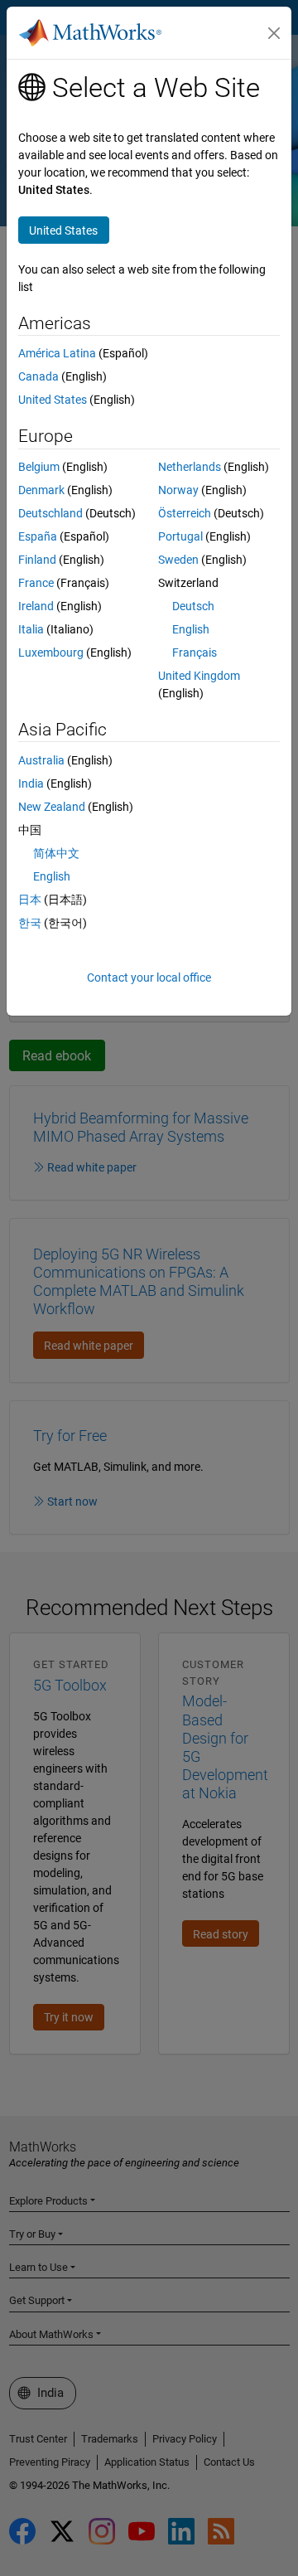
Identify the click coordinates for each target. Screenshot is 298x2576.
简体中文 (56, 853)
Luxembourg (51, 652)
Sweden (178, 560)
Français (195, 652)
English (191, 629)
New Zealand (52, 807)
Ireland (36, 606)
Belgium (39, 467)
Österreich (185, 513)
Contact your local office (149, 978)
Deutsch (193, 606)
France (36, 583)
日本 (30, 900)
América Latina (57, 353)
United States (53, 400)
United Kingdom (199, 676)
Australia (41, 760)
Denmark (41, 490)
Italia (31, 629)
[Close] (274, 33)
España (38, 536)
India (31, 783)
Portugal (180, 536)
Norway (178, 490)
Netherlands (190, 467)
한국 (30, 923)
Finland (37, 560)
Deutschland (50, 513)
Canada (38, 376)
